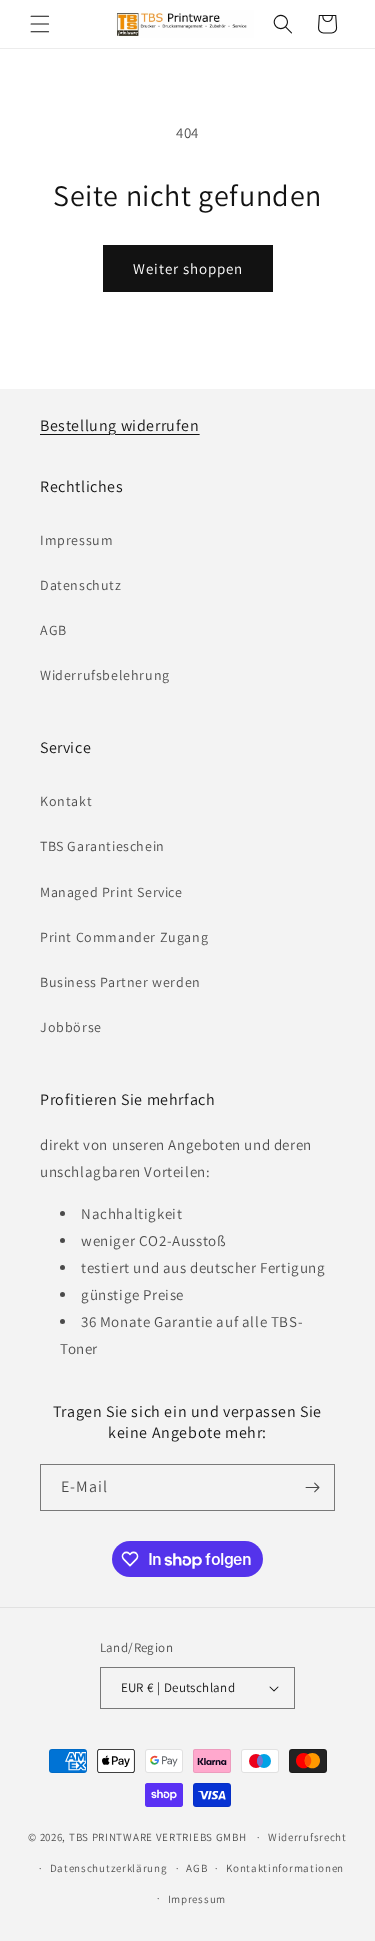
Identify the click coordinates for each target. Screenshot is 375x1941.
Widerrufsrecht (307, 1837)
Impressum (76, 540)
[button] (40, 24)
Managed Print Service (111, 892)
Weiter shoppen (188, 268)
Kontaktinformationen (285, 1868)
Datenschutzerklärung (109, 1868)
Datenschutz (81, 585)
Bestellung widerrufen (120, 425)
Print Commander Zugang (124, 937)
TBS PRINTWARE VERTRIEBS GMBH (158, 1837)
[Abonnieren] (312, 1487)
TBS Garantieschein (102, 846)
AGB (53, 630)
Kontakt (66, 801)
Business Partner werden (120, 982)
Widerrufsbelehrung (105, 675)
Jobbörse (71, 1027)
